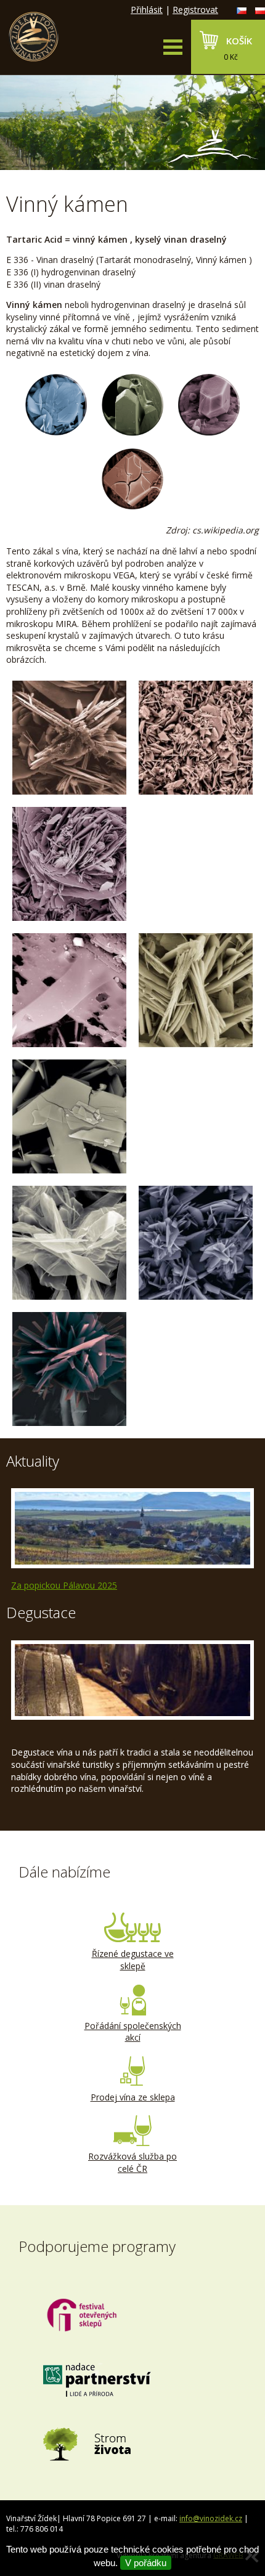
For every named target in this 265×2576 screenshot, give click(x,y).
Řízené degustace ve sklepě (133, 1960)
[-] (69, 738)
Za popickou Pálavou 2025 (64, 1585)
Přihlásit (147, 10)
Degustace (41, 1612)
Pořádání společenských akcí (133, 2032)
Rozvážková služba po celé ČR (132, 2162)
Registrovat (195, 10)
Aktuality (33, 1461)
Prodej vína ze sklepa (133, 2097)
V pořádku (146, 2563)
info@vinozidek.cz (211, 2518)
